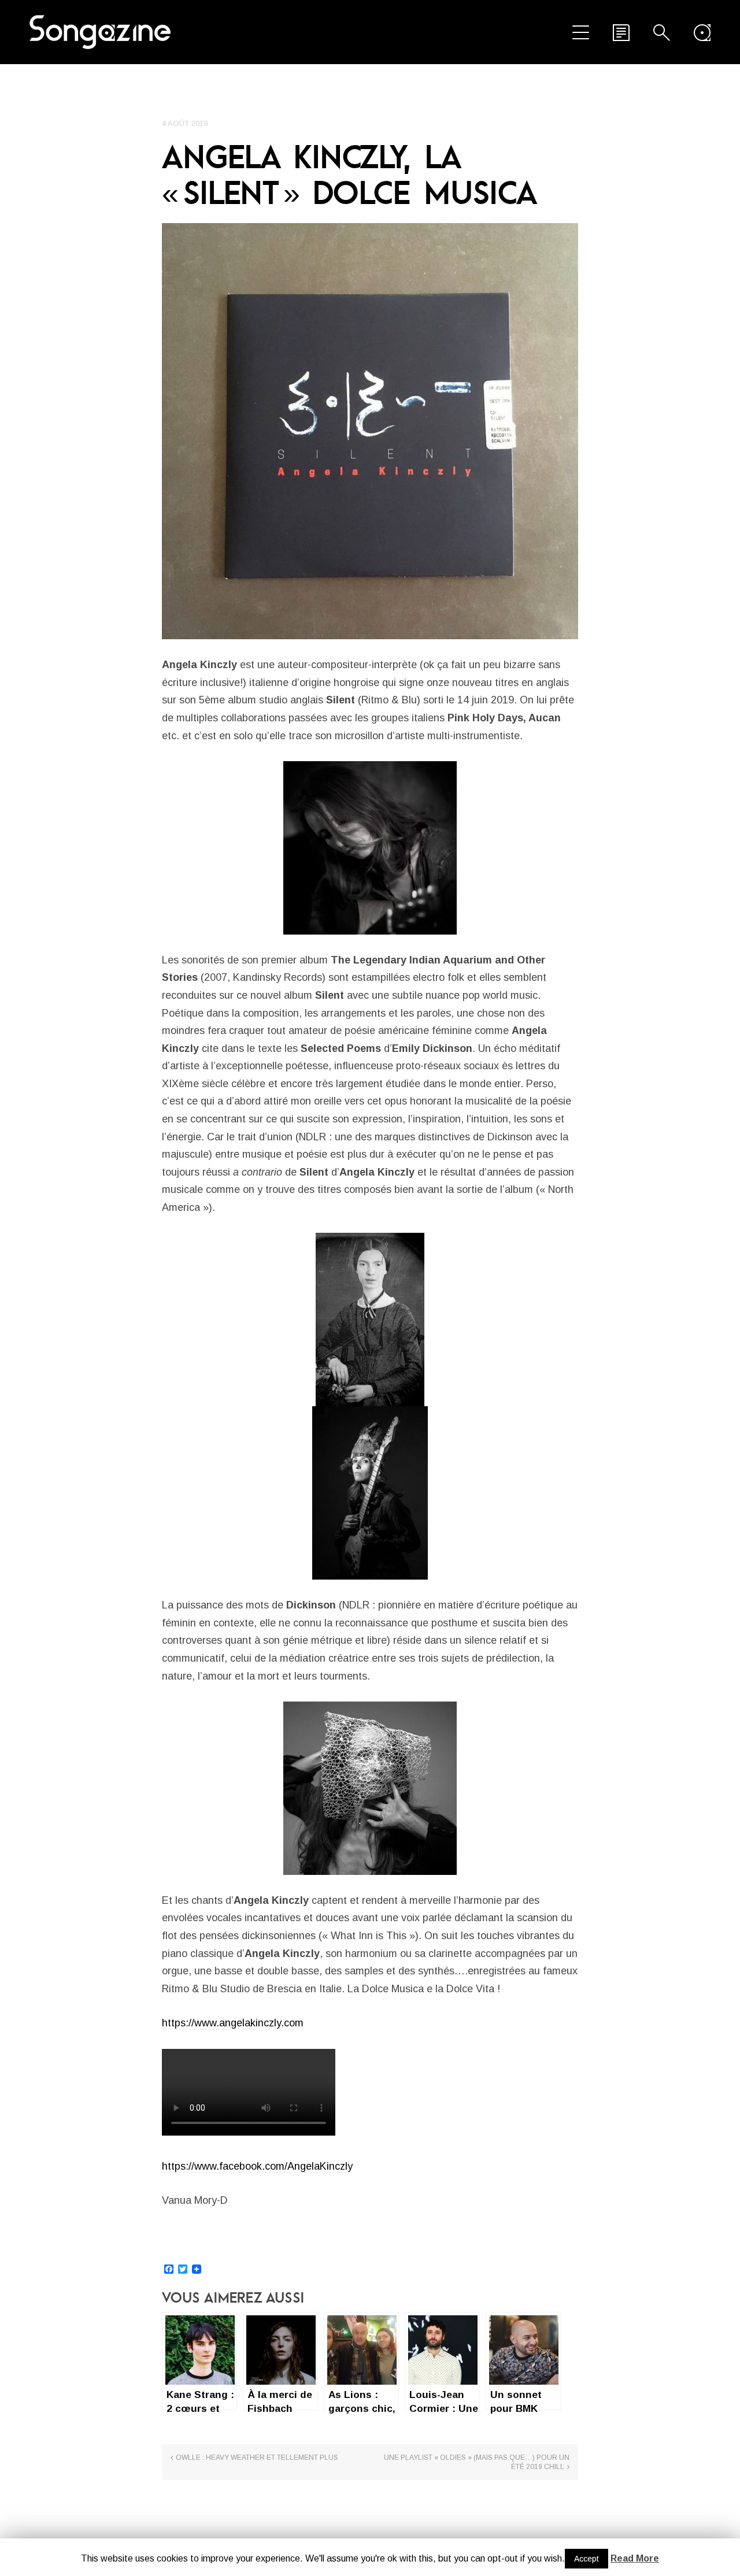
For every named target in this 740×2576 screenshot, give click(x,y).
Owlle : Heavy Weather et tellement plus (257, 2458)
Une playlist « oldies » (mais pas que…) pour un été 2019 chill (477, 2462)
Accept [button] (587, 2559)
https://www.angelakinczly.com (233, 2023)
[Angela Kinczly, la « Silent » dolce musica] (370, 431)
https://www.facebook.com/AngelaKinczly (257, 2166)
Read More (635, 2558)
